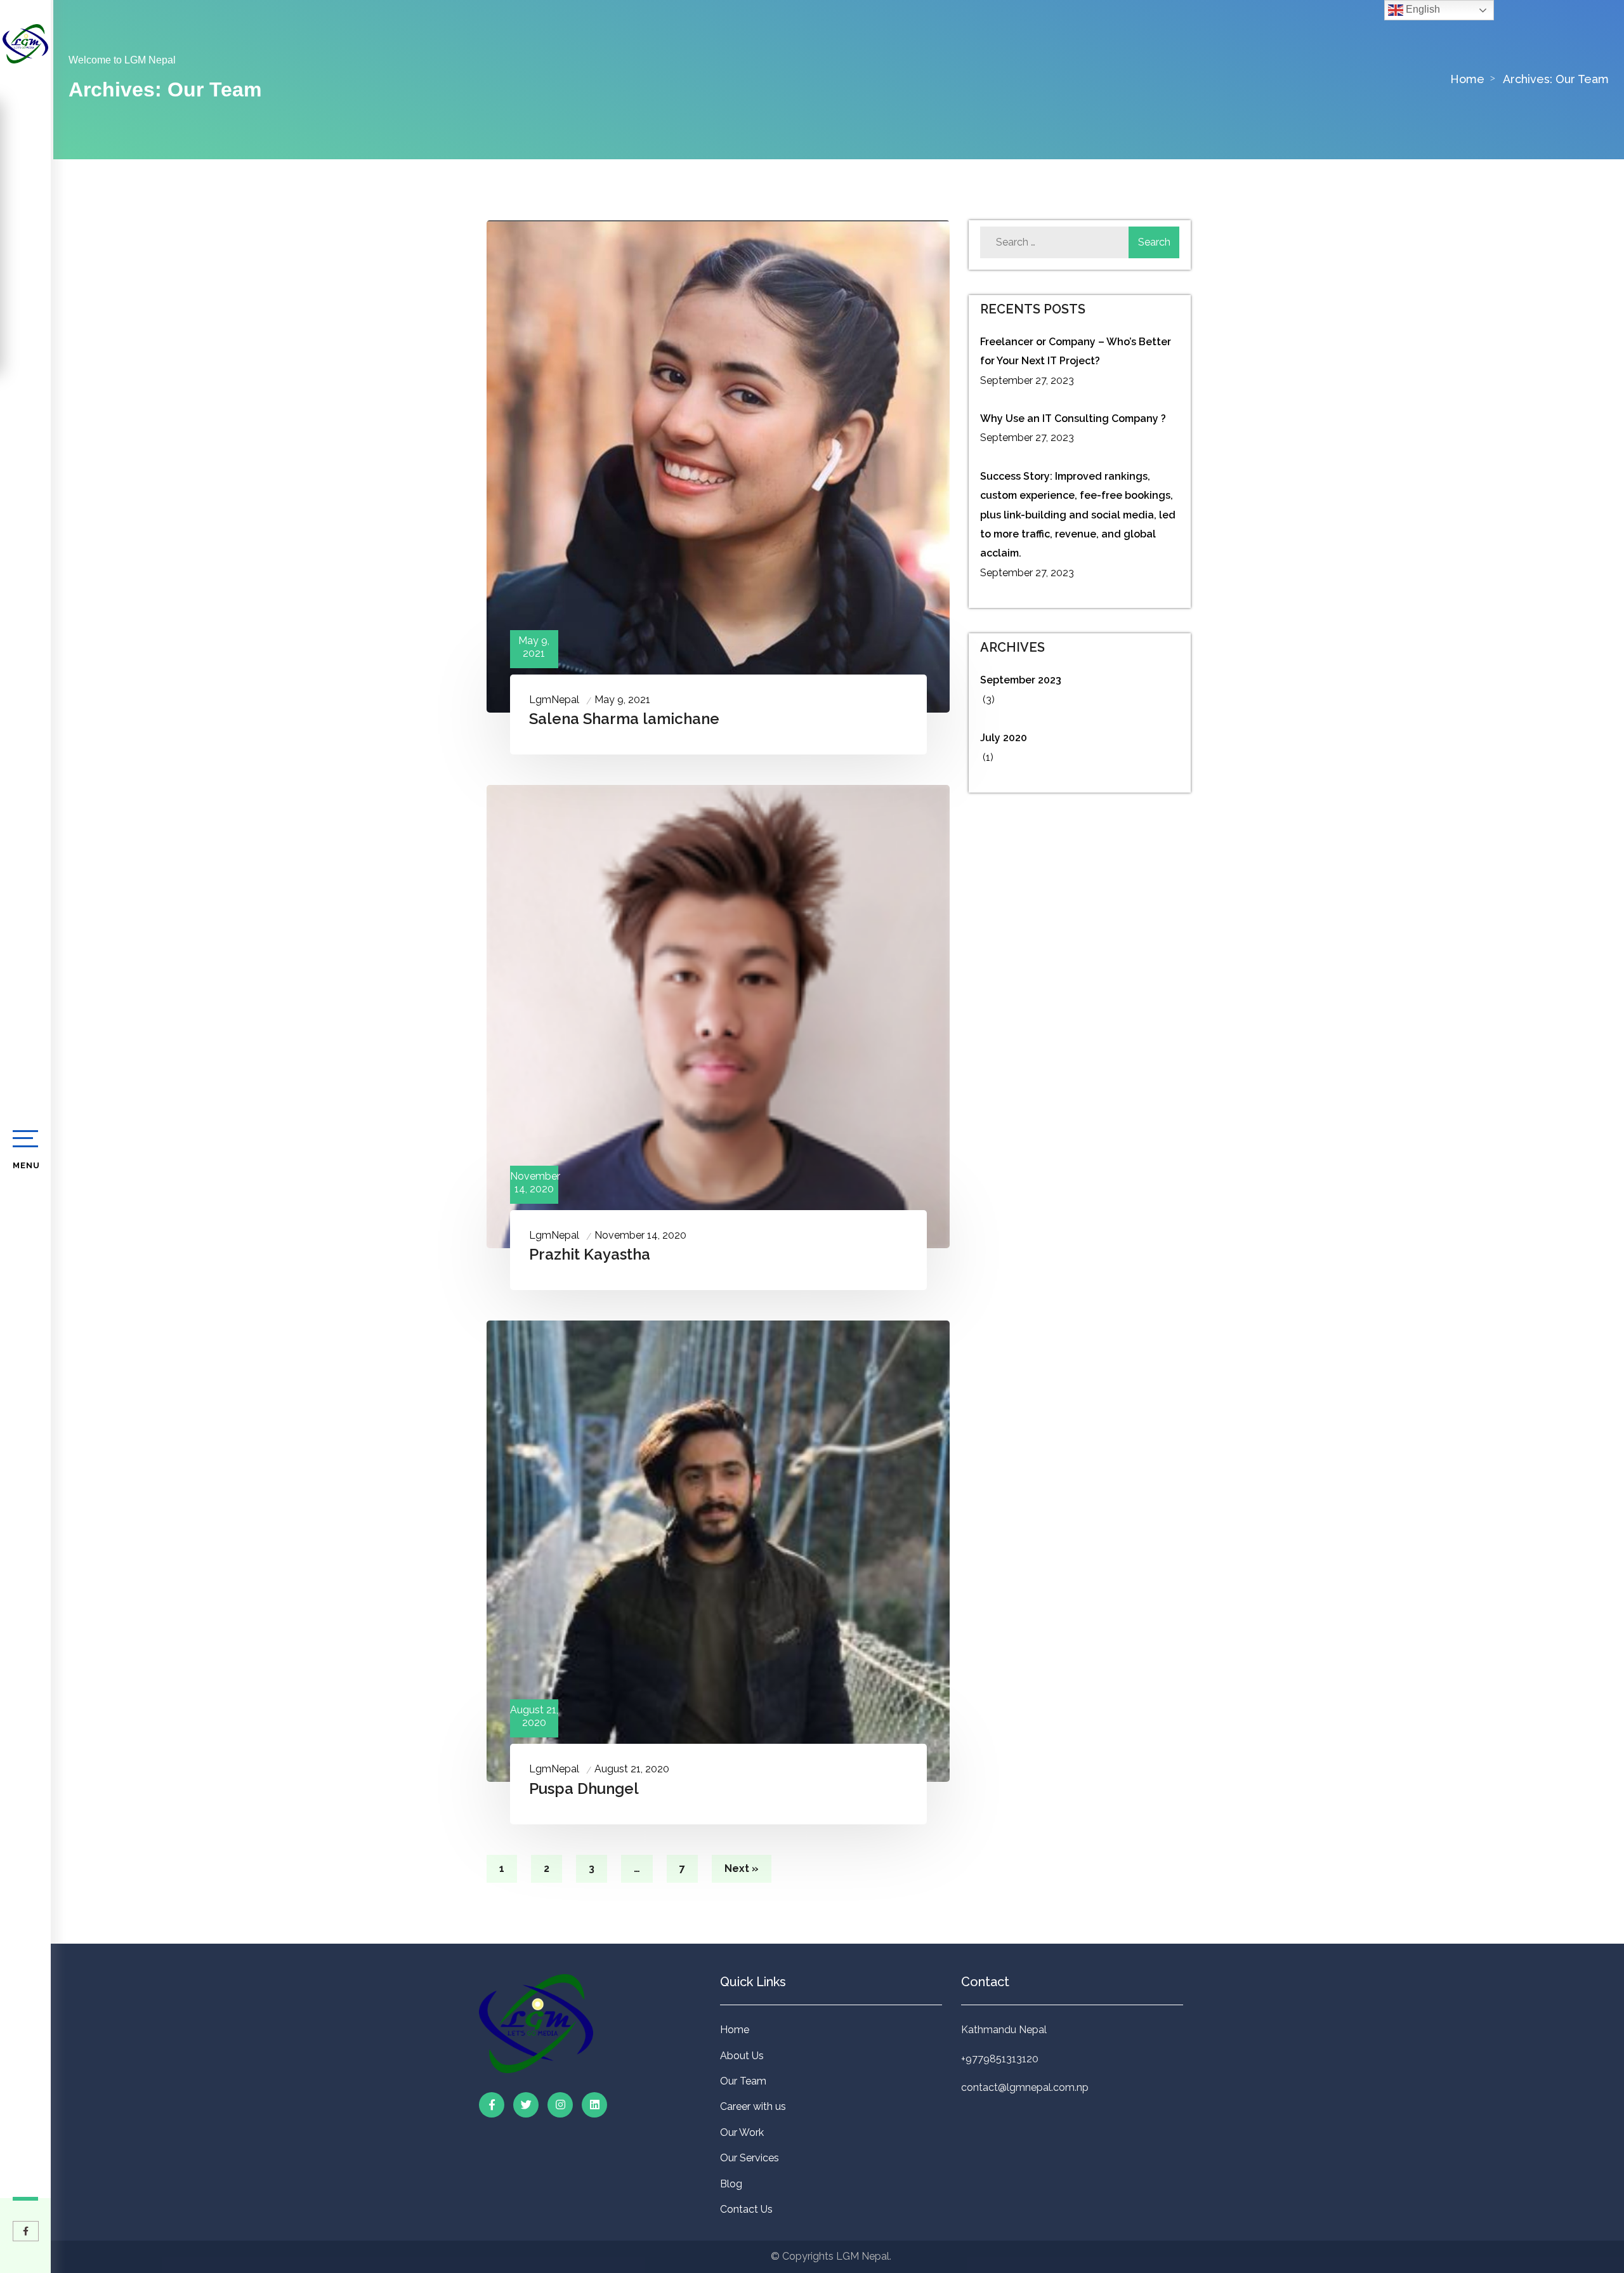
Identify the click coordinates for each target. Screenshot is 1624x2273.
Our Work (742, 2132)
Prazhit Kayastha (590, 1254)
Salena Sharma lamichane (624, 719)
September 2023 (1021, 680)
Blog (731, 2184)
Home (735, 2030)
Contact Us (746, 2209)
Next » (742, 1868)
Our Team (743, 2081)
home (1467, 79)
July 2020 (1004, 738)
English (1422, 9)
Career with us (753, 2106)
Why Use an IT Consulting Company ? (1073, 418)
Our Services (750, 2158)
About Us (742, 2056)
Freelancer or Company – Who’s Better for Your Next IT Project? (1076, 351)
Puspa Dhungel (584, 1789)
